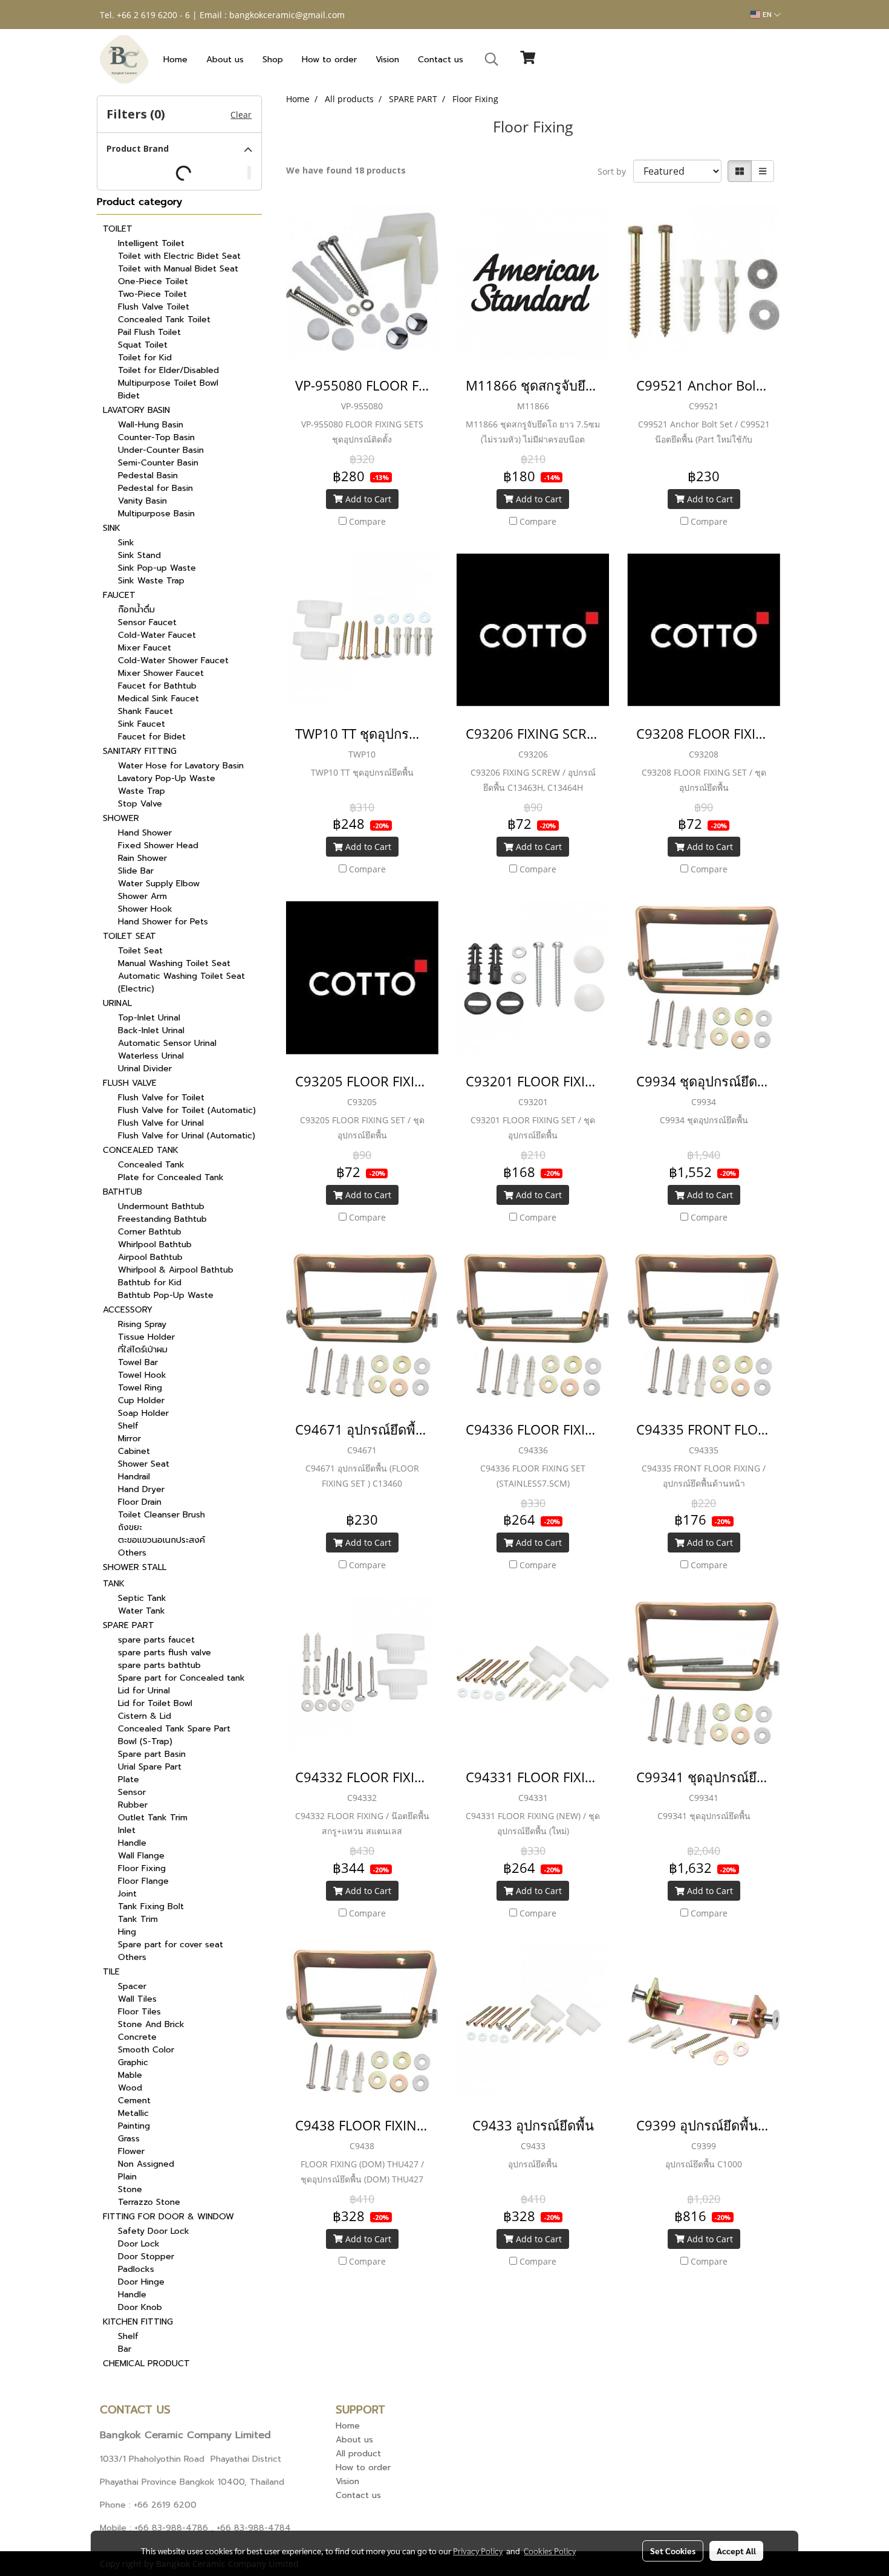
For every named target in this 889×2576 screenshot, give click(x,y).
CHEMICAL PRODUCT (146, 2363)
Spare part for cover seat (171, 1945)
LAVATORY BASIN (136, 410)
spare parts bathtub (159, 1665)
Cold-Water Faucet (157, 635)
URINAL (117, 1003)
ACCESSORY (128, 1310)
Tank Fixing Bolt (151, 1906)
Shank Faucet (145, 711)
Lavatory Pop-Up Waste (167, 778)
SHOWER (121, 818)
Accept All (736, 2551)
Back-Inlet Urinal (151, 1030)
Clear (241, 115)
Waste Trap (142, 791)
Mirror (129, 1439)
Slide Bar (136, 871)
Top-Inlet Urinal (149, 1018)
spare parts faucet (156, 1640)
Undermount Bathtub (161, 1206)
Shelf (128, 1426)
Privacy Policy (478, 2551)
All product (358, 2454)
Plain (127, 2177)
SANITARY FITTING (140, 751)
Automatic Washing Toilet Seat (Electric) (181, 982)
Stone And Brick (151, 2024)
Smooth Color (146, 2050)
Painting (134, 2126)
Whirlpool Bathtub (155, 1244)
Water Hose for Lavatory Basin (181, 766)
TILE (111, 1972)
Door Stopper (146, 2256)
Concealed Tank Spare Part (174, 1729)
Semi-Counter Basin (158, 463)
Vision (387, 60)
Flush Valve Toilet (154, 307)
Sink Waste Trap (151, 581)
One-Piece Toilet (153, 281)
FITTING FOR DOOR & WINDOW (168, 2217)
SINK (112, 528)
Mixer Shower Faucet (161, 673)
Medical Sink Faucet (158, 699)
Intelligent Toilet (151, 243)
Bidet (129, 396)
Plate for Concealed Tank (171, 1177)
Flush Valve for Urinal (161, 1123)
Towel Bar (138, 1362)
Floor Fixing (142, 1868)
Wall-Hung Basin (151, 425)
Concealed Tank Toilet (164, 320)
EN (767, 15)
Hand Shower (145, 833)
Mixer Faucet (145, 648)
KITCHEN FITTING (138, 2322)
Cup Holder (141, 1400)
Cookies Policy (550, 2551)
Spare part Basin (152, 1754)
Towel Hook (142, 1375)
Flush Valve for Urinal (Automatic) (187, 1136)
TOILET (118, 229)
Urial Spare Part (150, 1767)
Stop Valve (140, 804)
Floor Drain (140, 1502)
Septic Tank (142, 1598)
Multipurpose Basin (156, 514)
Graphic (133, 2062)
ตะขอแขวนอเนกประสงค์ (161, 1540)
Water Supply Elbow (159, 884)
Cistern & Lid (145, 1716)
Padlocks (136, 2269)
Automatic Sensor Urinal (167, 1043)
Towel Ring (140, 1388)
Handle (132, 1843)
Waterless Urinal (151, 1056)
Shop (273, 60)
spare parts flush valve (164, 1653)
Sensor (132, 1792)
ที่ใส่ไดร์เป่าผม (143, 1350)
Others (132, 1553)
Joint (127, 1894)
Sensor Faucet (147, 622)
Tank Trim (138, 1919)
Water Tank (142, 1611)
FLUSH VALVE (130, 1083)
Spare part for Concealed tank (181, 1678)
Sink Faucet (142, 724)
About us (225, 60)
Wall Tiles (137, 1999)
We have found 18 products (346, 170)
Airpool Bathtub (150, 1257)
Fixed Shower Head (158, 845)
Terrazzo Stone (149, 2202)
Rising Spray (142, 1324)
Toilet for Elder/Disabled (168, 370)
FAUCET (119, 595)
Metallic (133, 2113)
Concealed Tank (151, 1165)
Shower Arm (142, 896)
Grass (129, 2139)
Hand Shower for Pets (163, 922)
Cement (134, 2101)
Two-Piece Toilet (152, 294)
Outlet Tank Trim (153, 1818)
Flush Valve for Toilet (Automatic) (187, 1110)
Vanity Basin (142, 501)
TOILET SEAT (129, 936)
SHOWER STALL (135, 1567)
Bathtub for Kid (150, 1283)
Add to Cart (367, 499)
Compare (367, 521)
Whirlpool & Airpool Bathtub (176, 1270)
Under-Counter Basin (161, 450)
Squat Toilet (143, 345)
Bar (125, 2349)
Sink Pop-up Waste (157, 568)
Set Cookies (673, 2551)
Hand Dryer (141, 1489)
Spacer (132, 1986)
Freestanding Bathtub (162, 1219)
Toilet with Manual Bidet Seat (178, 269)
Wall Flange (141, 1856)
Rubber (133, 1805)
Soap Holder (143, 1413)
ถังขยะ (130, 1527)
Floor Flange (143, 1881)
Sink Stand (139, 555)
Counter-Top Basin (156, 437)
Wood (130, 2088)
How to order (329, 60)
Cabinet (134, 1451)
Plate (129, 1780)
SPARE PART (129, 1625)
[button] (492, 59)
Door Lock (139, 2244)
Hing (127, 1932)
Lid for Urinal (144, 1691)
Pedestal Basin (148, 475)
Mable (130, 2075)
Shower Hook (145, 909)
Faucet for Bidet (152, 737)
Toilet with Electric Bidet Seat (179, 256)
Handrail (134, 1477)
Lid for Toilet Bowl (155, 1703)
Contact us (441, 60)
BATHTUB (122, 1192)
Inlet (127, 1830)
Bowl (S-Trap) (145, 1741)
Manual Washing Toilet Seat (174, 963)
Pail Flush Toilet (149, 332)
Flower (131, 2151)
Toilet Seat (140, 951)
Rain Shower (142, 858)
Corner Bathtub (150, 1232)
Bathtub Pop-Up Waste (166, 1295)
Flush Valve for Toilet (161, 1098)
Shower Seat (144, 1464)
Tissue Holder (146, 1337)
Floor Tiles (139, 2012)
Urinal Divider (145, 1069)
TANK (114, 1584)
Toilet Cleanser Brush (161, 1515)
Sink (126, 543)
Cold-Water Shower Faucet (173, 660)
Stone (130, 2189)
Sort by (615, 171)
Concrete (137, 2037)
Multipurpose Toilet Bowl (168, 383)
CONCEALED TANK (141, 1150)
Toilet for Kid (145, 358)
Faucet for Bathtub (157, 686)
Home (175, 60)
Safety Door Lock (154, 2231)
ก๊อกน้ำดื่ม (136, 610)
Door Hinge (141, 2282)
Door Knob (140, 2307)
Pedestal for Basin (155, 488)
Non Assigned (146, 2164)
